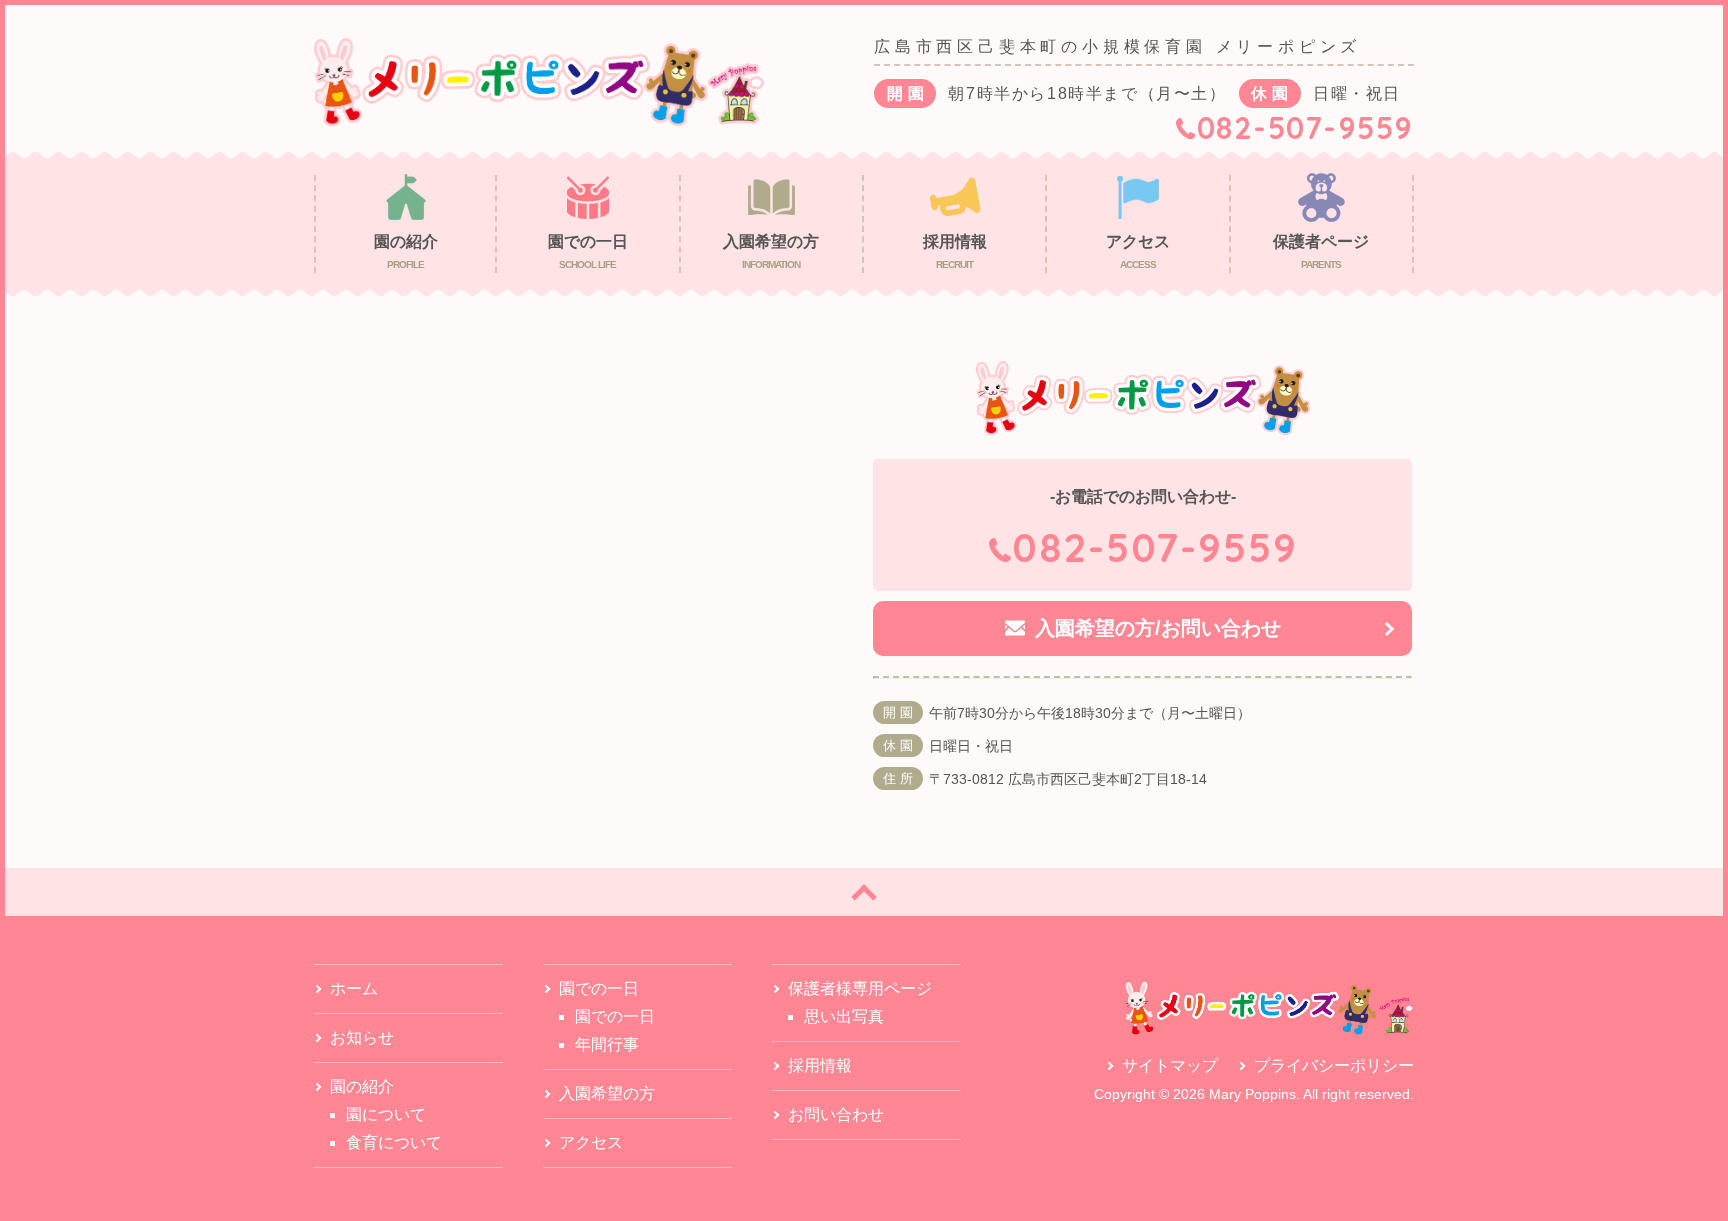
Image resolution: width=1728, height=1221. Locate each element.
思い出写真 (844, 1016)
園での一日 (615, 1016)
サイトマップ (1170, 1065)
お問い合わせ (836, 1114)
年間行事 (607, 1044)
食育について (394, 1142)
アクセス (591, 1142)
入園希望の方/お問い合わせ (1158, 628)
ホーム (354, 988)
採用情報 (820, 1065)
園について (386, 1114)
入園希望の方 (607, 1093)
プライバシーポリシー (1334, 1065)
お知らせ (362, 1037)
